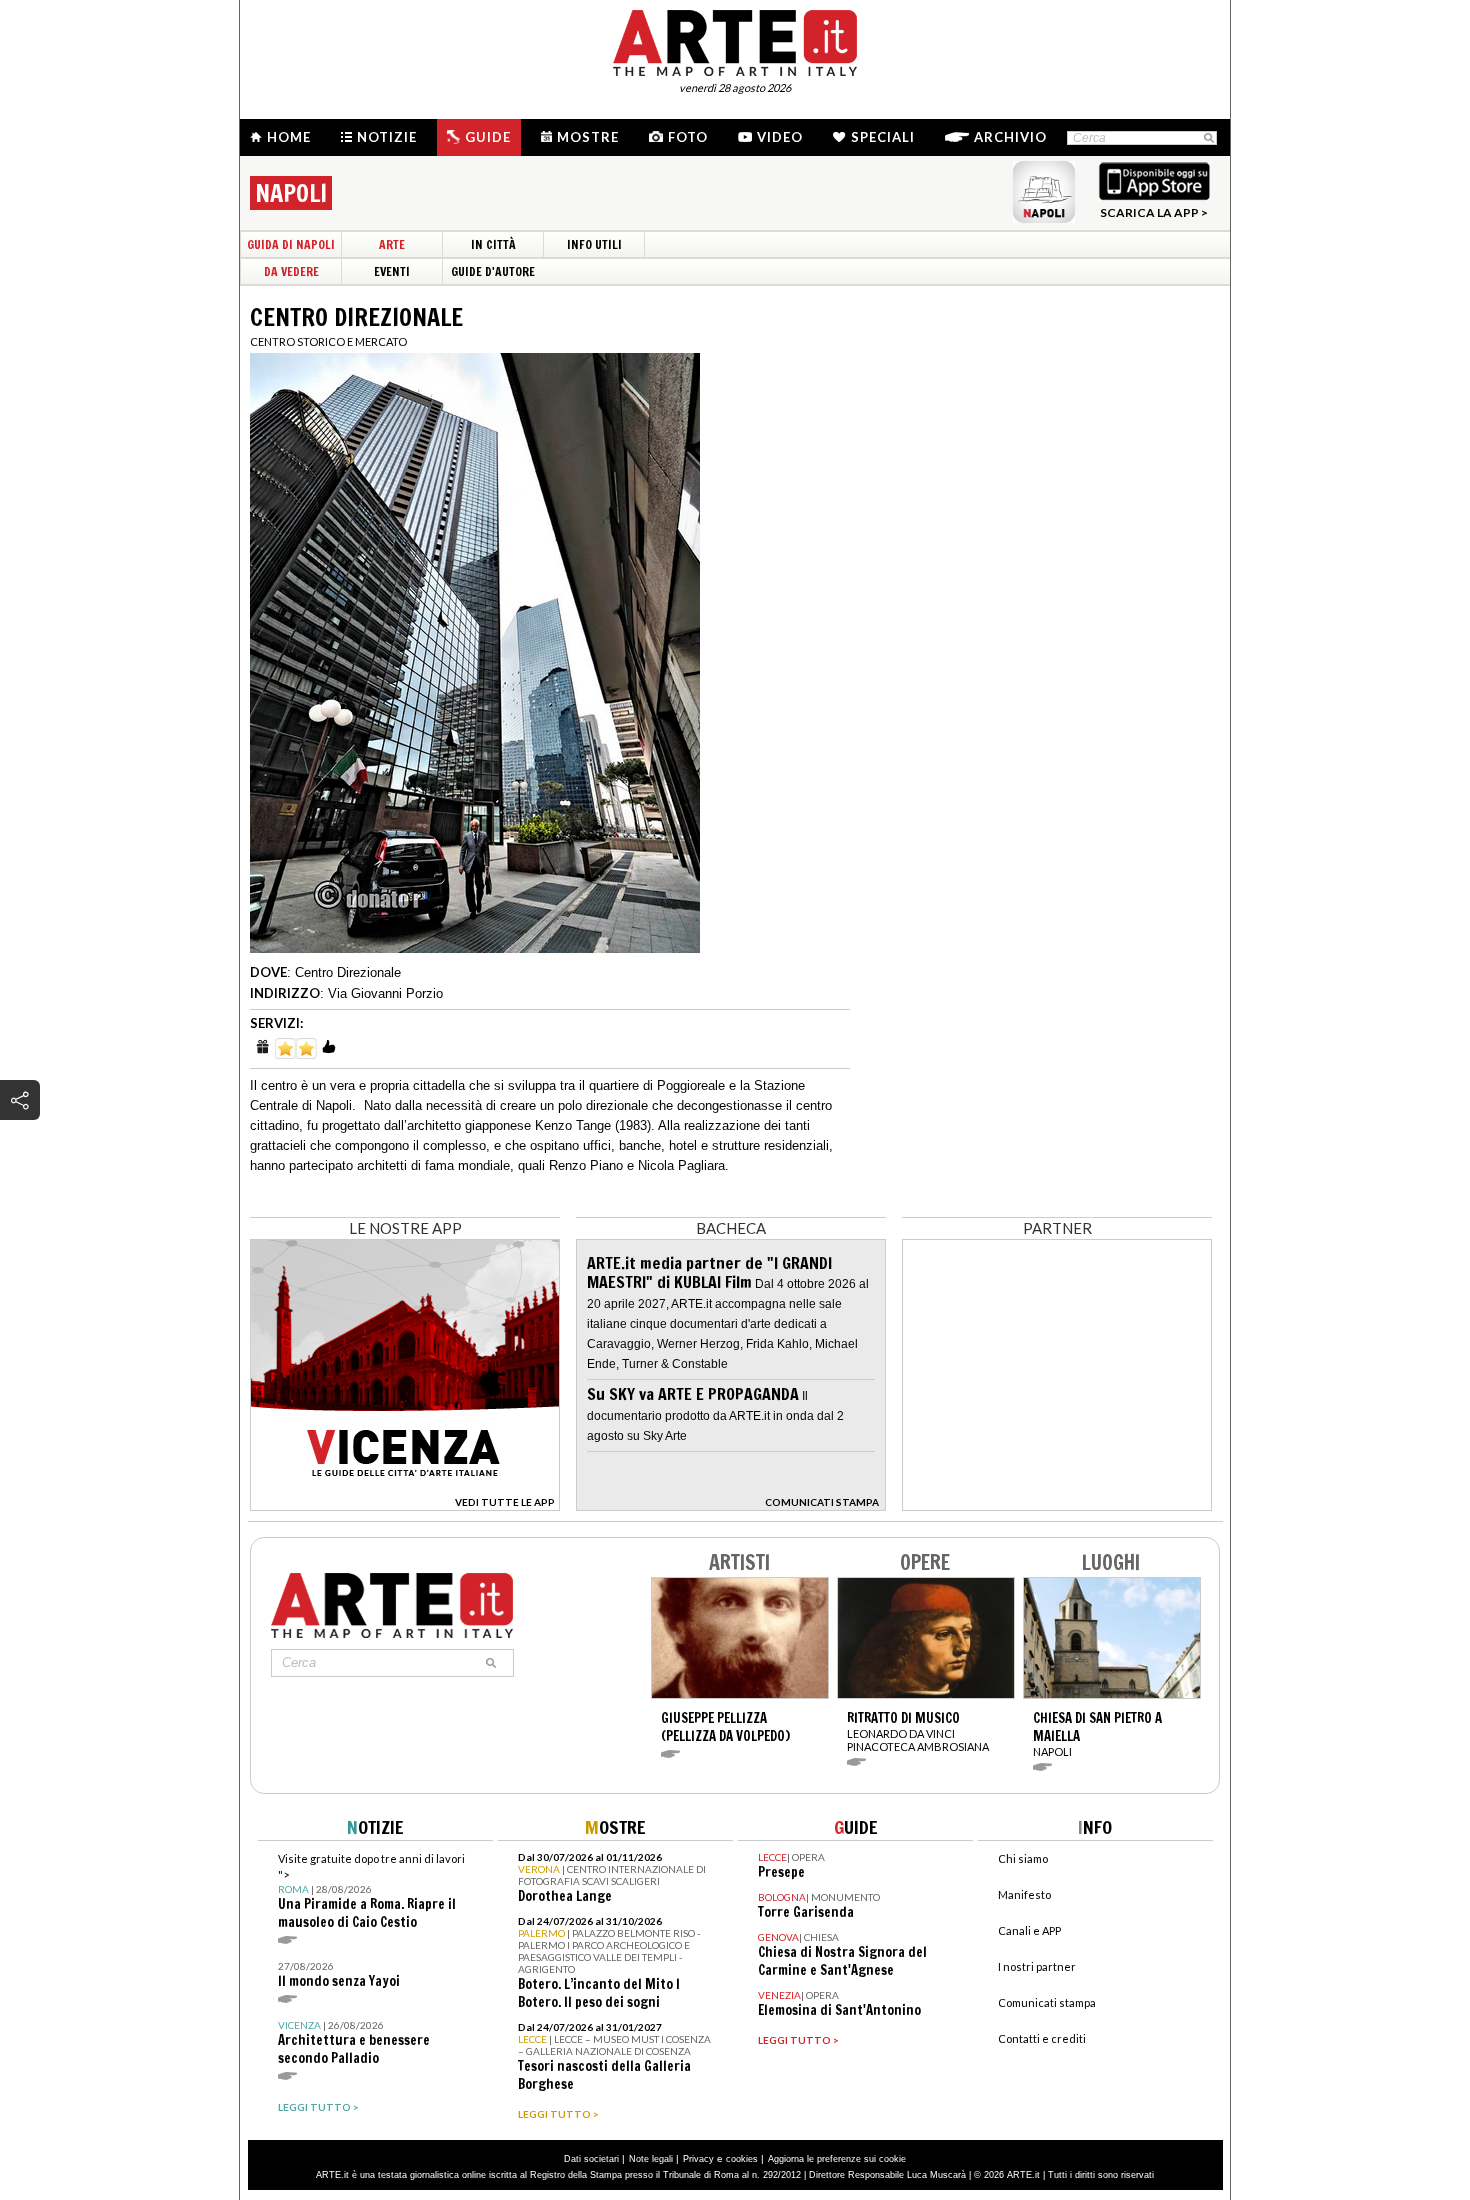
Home (289, 137)
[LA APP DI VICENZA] (405, 1505)
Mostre (588, 137)
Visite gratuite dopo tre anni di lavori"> (371, 1891)
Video (780, 137)
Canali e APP (1029, 1930)
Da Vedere (291, 271)
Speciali (883, 137)
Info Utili (594, 244)
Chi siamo (1023, 1858)
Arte (392, 244)
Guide (488, 137)
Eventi (392, 271)
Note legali (651, 2159)
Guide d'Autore (493, 271)
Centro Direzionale (348, 972)
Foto (688, 137)
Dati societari (591, 2159)
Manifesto (1024, 1894)
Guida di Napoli (291, 244)
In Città (493, 244)
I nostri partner (1037, 1966)
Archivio (1010, 137)
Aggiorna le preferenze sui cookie (837, 2159)
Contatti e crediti (1042, 2038)
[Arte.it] (735, 40)
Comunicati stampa (1047, 2002)
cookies (742, 2159)
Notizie (387, 137)
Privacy (698, 2159)
